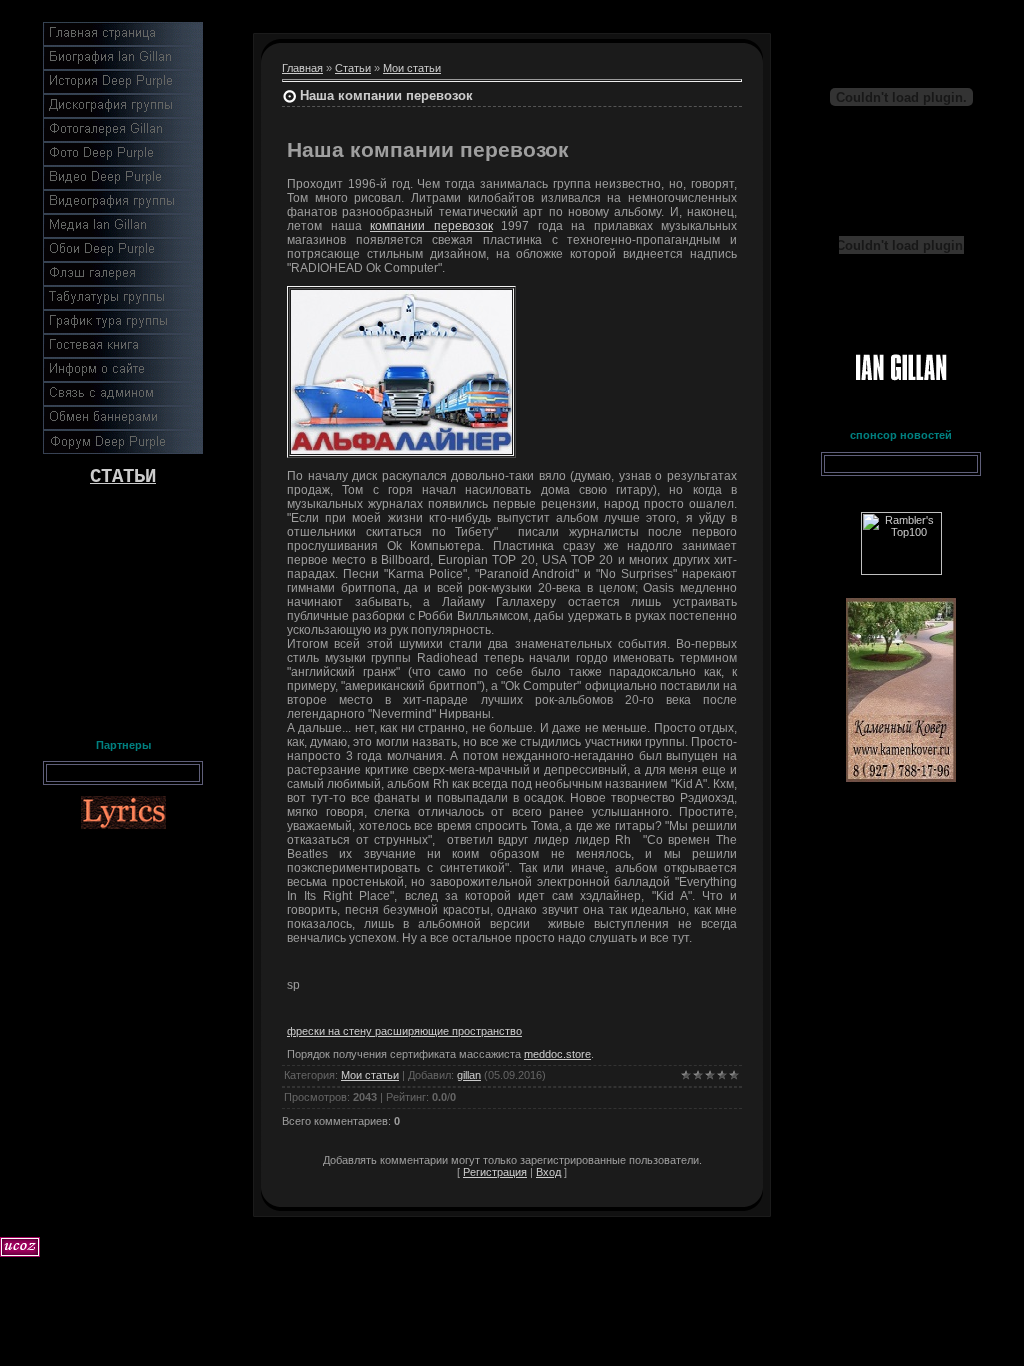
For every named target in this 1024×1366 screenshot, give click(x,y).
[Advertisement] (123, 608)
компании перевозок (431, 226)
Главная (302, 68)
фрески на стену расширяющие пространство (404, 1031)
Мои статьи (412, 68)
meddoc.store (557, 1054)
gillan (469, 1075)
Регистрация (495, 1172)
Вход (548, 1172)
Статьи (353, 68)
